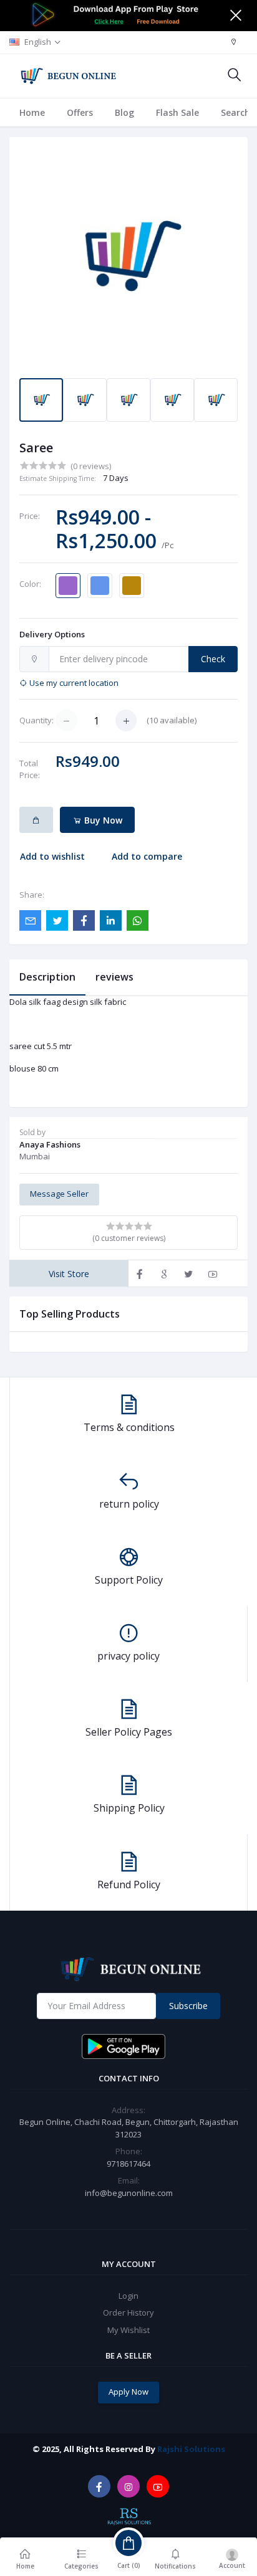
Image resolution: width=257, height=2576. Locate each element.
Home (32, 112)
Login (128, 2296)
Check (213, 659)
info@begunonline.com (129, 2193)
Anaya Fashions (50, 1144)
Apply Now (128, 2392)
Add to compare (147, 856)
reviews (114, 977)
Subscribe (188, 2006)
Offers (80, 112)
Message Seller (59, 1194)
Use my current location (73, 683)
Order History (128, 2312)
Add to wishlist (52, 856)
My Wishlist (128, 2330)
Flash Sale (177, 112)
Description (47, 977)
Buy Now (102, 820)
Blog (124, 112)
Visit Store (69, 1274)
